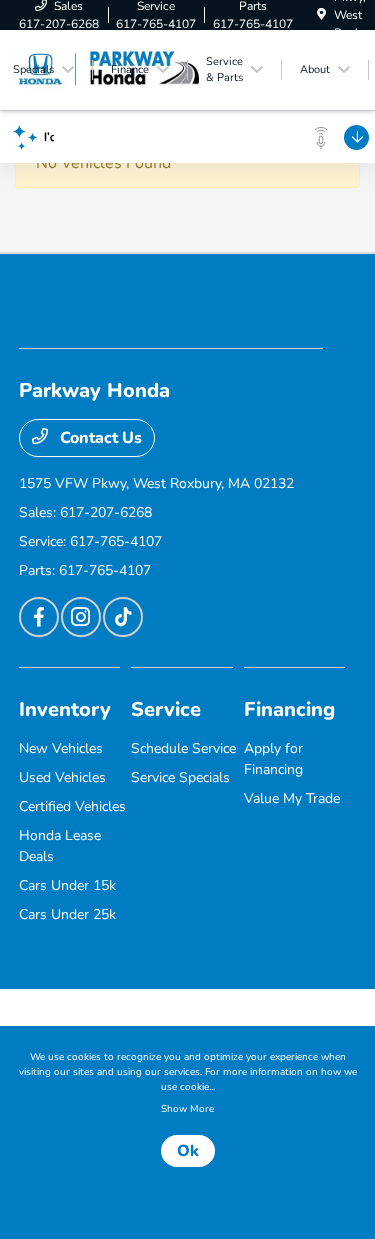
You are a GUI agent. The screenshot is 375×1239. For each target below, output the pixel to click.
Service (166, 709)
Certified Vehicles (72, 806)
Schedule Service (183, 748)
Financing (289, 709)
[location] (321, 15)
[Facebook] (39, 617)
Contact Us (99, 438)
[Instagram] (81, 617)
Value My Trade (292, 798)
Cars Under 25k (67, 914)
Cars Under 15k (67, 885)
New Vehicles (61, 748)
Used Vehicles (62, 777)
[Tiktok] (123, 617)
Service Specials (180, 777)
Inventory (65, 709)
